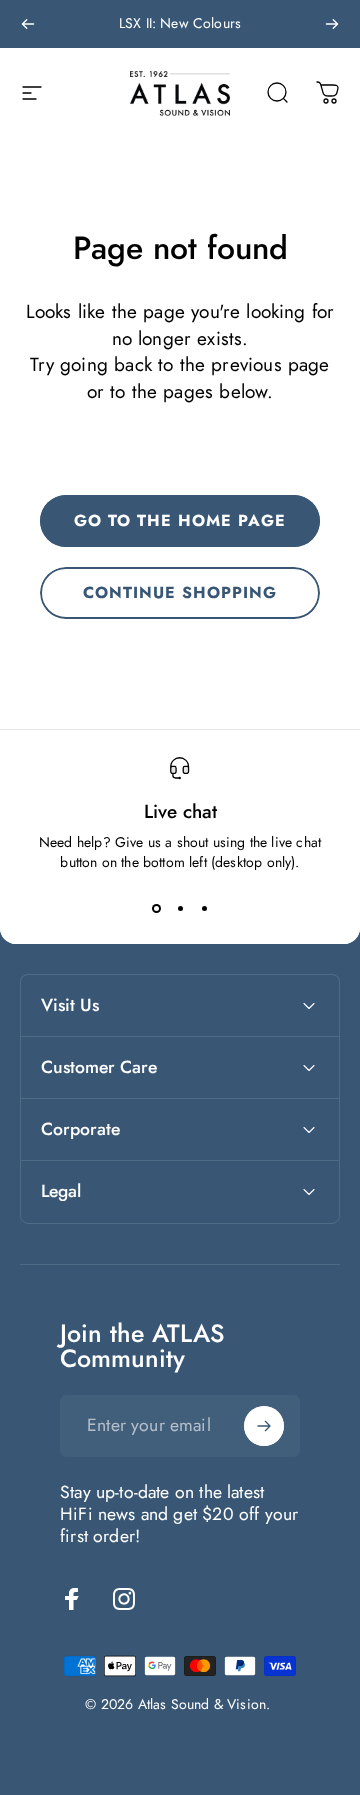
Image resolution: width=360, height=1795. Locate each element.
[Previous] (28, 24)
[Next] (332, 24)
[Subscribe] (264, 1426)
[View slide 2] (180, 908)
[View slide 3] (204, 908)
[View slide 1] (156, 908)
